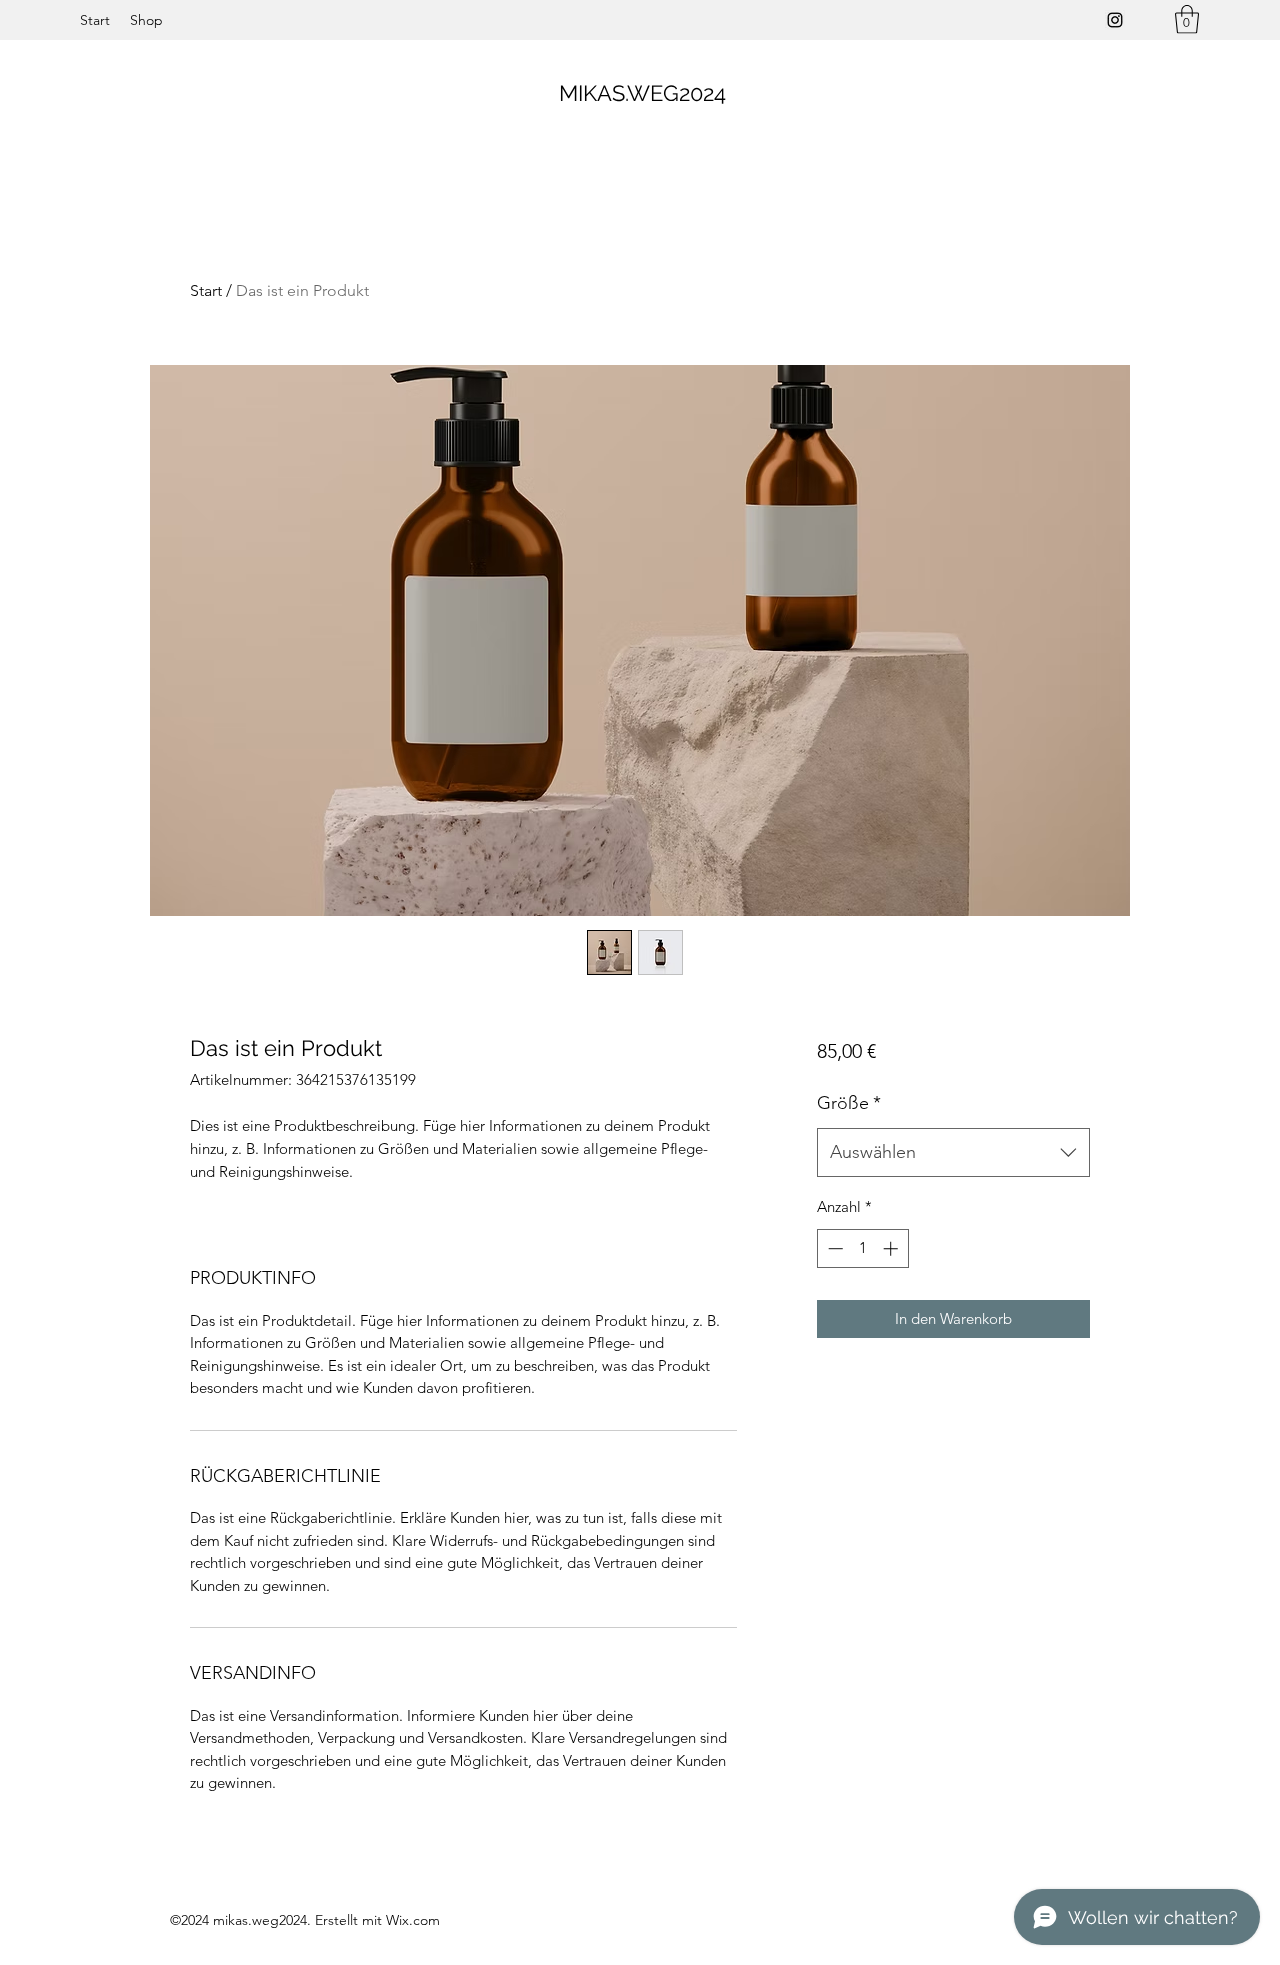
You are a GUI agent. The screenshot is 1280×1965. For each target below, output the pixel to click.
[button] (1187, 19)
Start (206, 290)
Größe (849, 1103)
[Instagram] (1115, 20)
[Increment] (892, 1248)
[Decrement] (833, 1248)
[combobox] (953, 1153)
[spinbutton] (862, 1248)
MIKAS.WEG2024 (642, 93)
